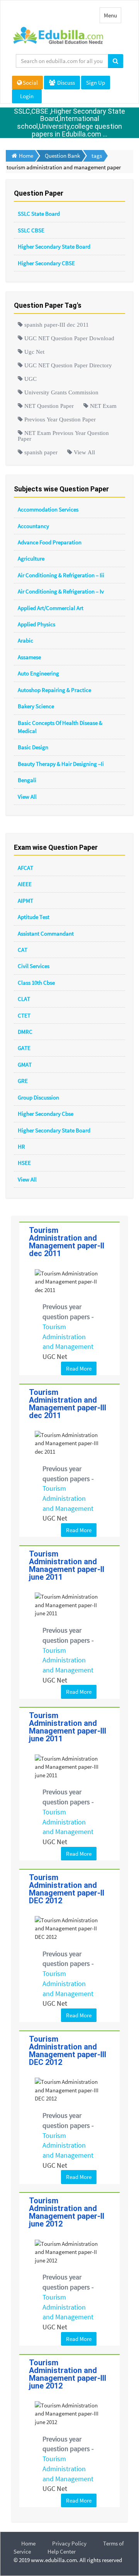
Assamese (29, 657)
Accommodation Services (48, 509)
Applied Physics (36, 624)
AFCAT (25, 868)
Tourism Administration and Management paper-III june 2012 (68, 2374)
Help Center (62, 2551)
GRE (23, 1081)
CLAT (24, 999)
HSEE (24, 1163)
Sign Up (96, 83)
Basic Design (33, 747)
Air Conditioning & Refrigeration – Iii (61, 575)
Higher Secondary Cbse (46, 1114)
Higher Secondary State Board (54, 246)
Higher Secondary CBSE (46, 263)
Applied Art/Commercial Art (51, 608)
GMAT (25, 1065)
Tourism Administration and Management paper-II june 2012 (67, 2212)
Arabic (25, 640)
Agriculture (31, 558)
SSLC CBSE (31, 230)
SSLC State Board (39, 214)
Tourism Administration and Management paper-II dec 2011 (67, 1242)
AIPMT (25, 901)
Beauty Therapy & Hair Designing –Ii (61, 764)
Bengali (27, 780)
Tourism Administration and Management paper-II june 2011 (67, 1565)
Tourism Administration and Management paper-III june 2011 (68, 1727)
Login (27, 96)
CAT (23, 950)
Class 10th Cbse (36, 983)
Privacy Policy (69, 2543)
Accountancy (33, 526)
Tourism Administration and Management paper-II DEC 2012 (67, 1889)
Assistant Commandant (46, 933)
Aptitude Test (34, 917)
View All (27, 797)
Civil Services (34, 966)
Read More (79, 1368)
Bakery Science (36, 706)
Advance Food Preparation (50, 542)
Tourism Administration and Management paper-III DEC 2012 (68, 2051)
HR (21, 1146)
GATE (24, 1048)
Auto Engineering (38, 673)
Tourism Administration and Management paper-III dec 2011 (68, 1404)
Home (28, 2543)
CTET (24, 1015)
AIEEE (25, 884)
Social (30, 83)
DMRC (25, 1032)
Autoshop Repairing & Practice (54, 690)
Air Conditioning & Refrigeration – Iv (61, 591)
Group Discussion (38, 1097)
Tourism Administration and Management (68, 1337)
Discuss (65, 83)
